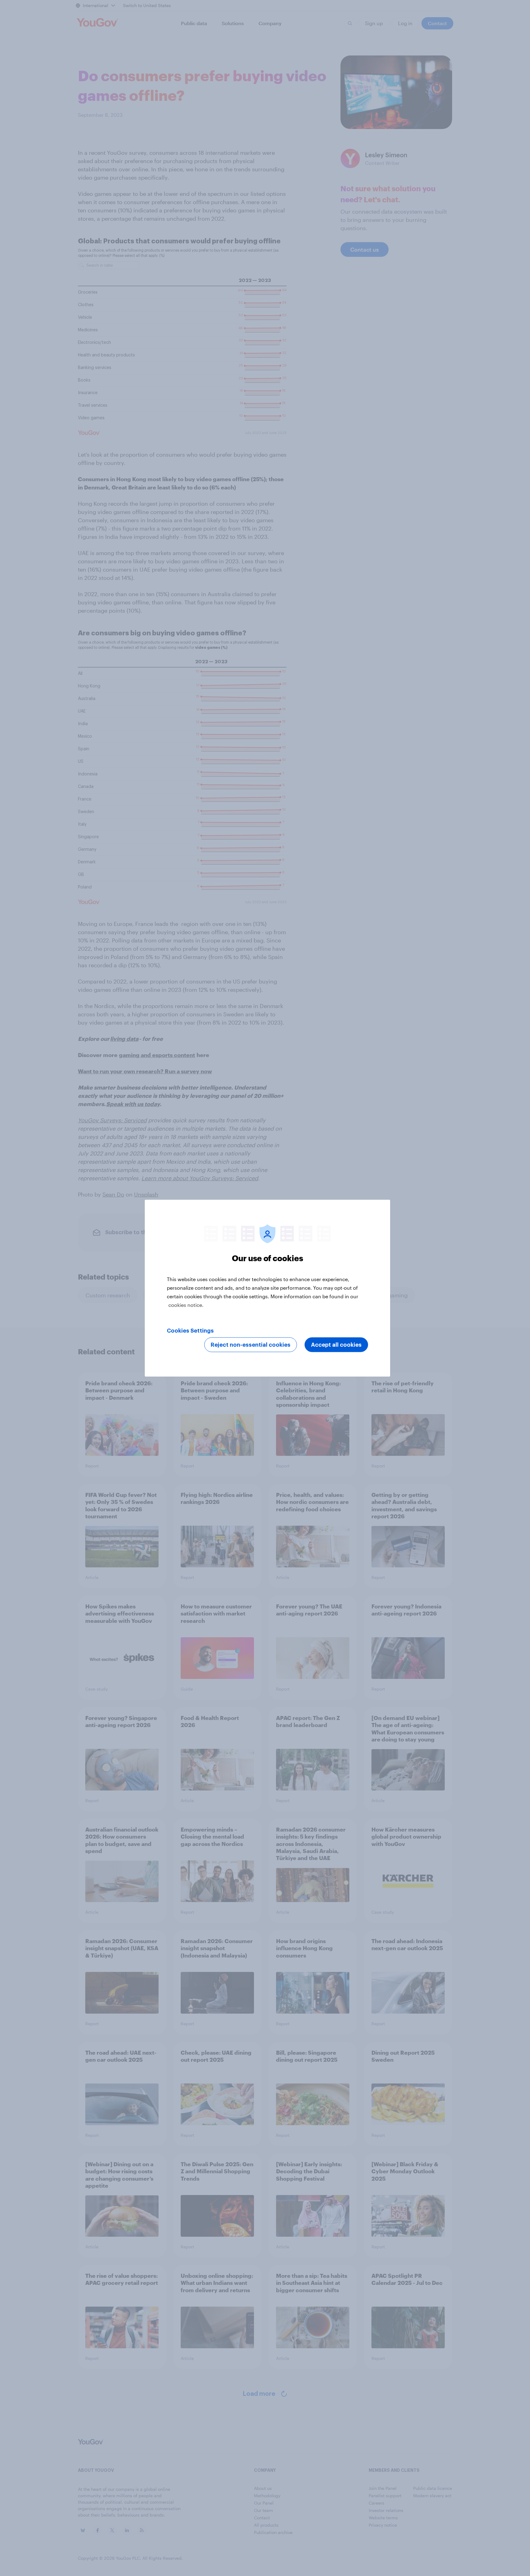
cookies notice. (186, 1305)
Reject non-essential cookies (251, 1345)
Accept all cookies (336, 1345)
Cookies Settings (190, 1330)
